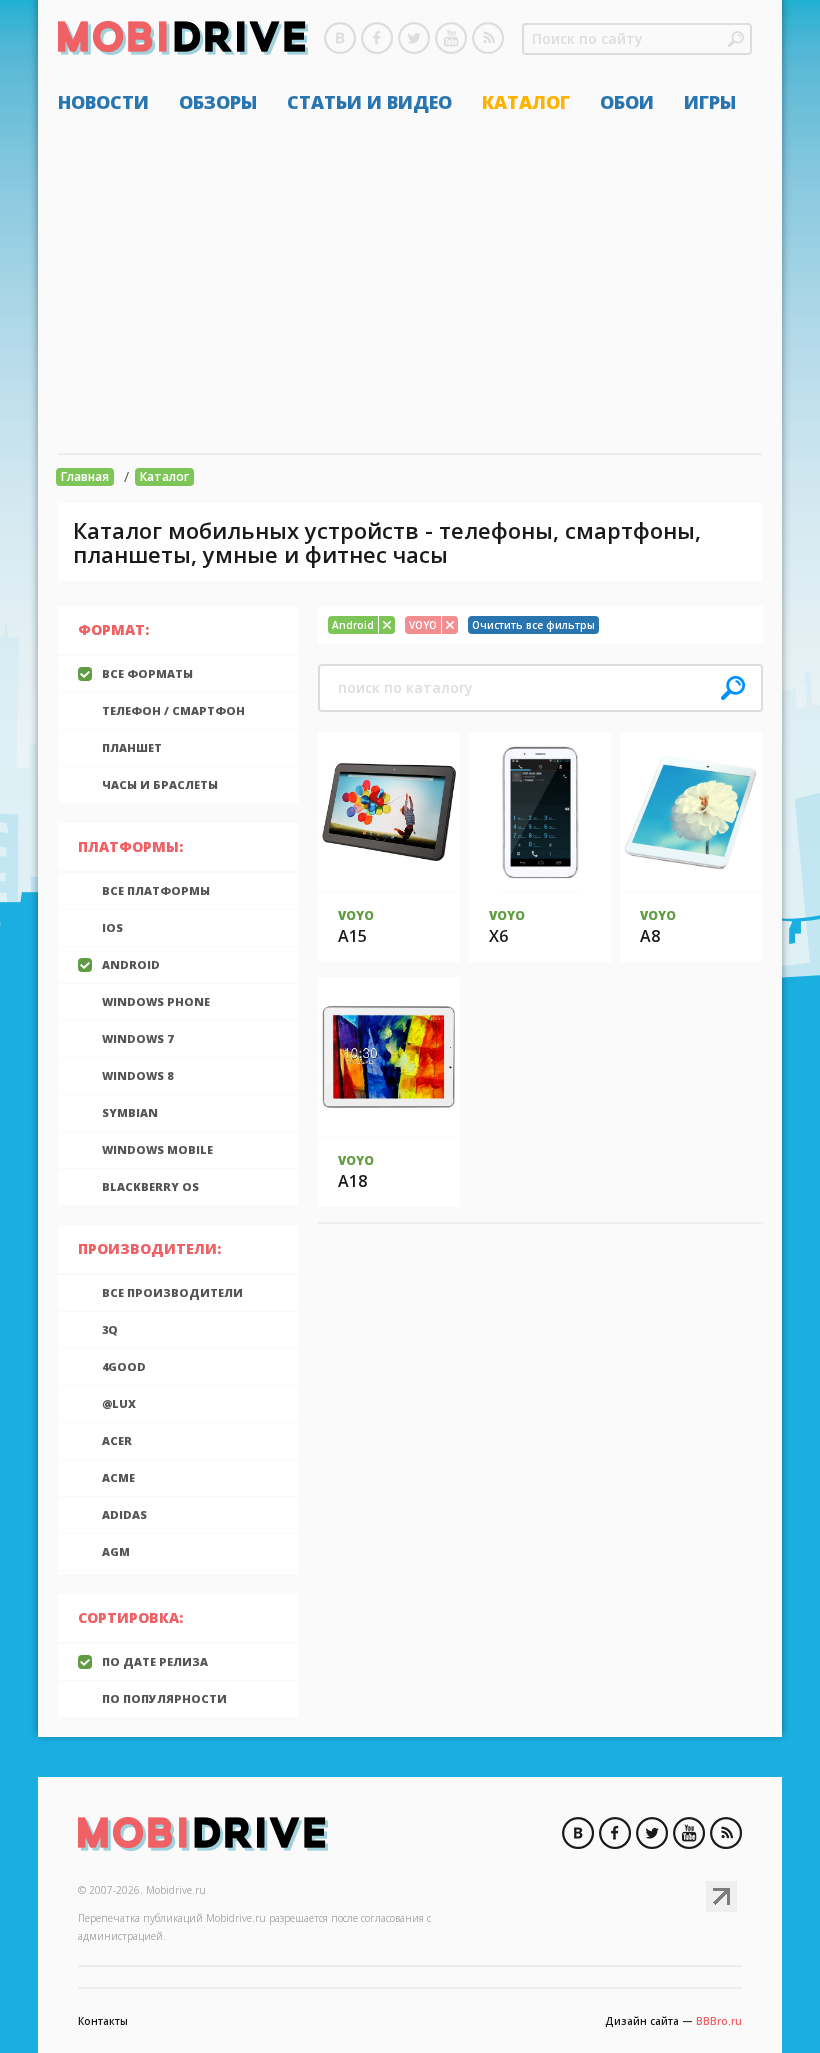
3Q (110, 1329)
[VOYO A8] (691, 812)
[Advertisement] (410, 283)
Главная (85, 476)
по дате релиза (155, 1661)
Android (131, 964)
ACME (118, 1477)
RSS (488, 38)
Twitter (414, 38)
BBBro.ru (719, 2021)
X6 (498, 936)
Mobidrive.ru (183, 41)
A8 (650, 936)
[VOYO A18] (389, 1057)
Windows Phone (156, 1001)
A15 (352, 936)
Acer (117, 1440)
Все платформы (156, 890)
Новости (103, 102)
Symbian (130, 1112)
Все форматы (147, 673)
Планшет (132, 747)
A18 (352, 1181)
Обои (627, 102)
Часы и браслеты (160, 784)
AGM (116, 1551)
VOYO (356, 915)
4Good (124, 1366)
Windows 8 (137, 1075)
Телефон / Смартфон (173, 710)
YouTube (451, 38)
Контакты (103, 2021)
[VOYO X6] (540, 812)
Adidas (124, 1514)
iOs (112, 927)
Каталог (526, 102)
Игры (710, 102)
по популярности (164, 1698)
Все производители (172, 1292)
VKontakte (340, 38)
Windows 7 (137, 1038)
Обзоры (218, 102)
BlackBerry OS (150, 1186)
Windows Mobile (157, 1149)
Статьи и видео (369, 102)
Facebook (377, 38)
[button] (736, 39)
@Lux (119, 1403)
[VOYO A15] (389, 812)
